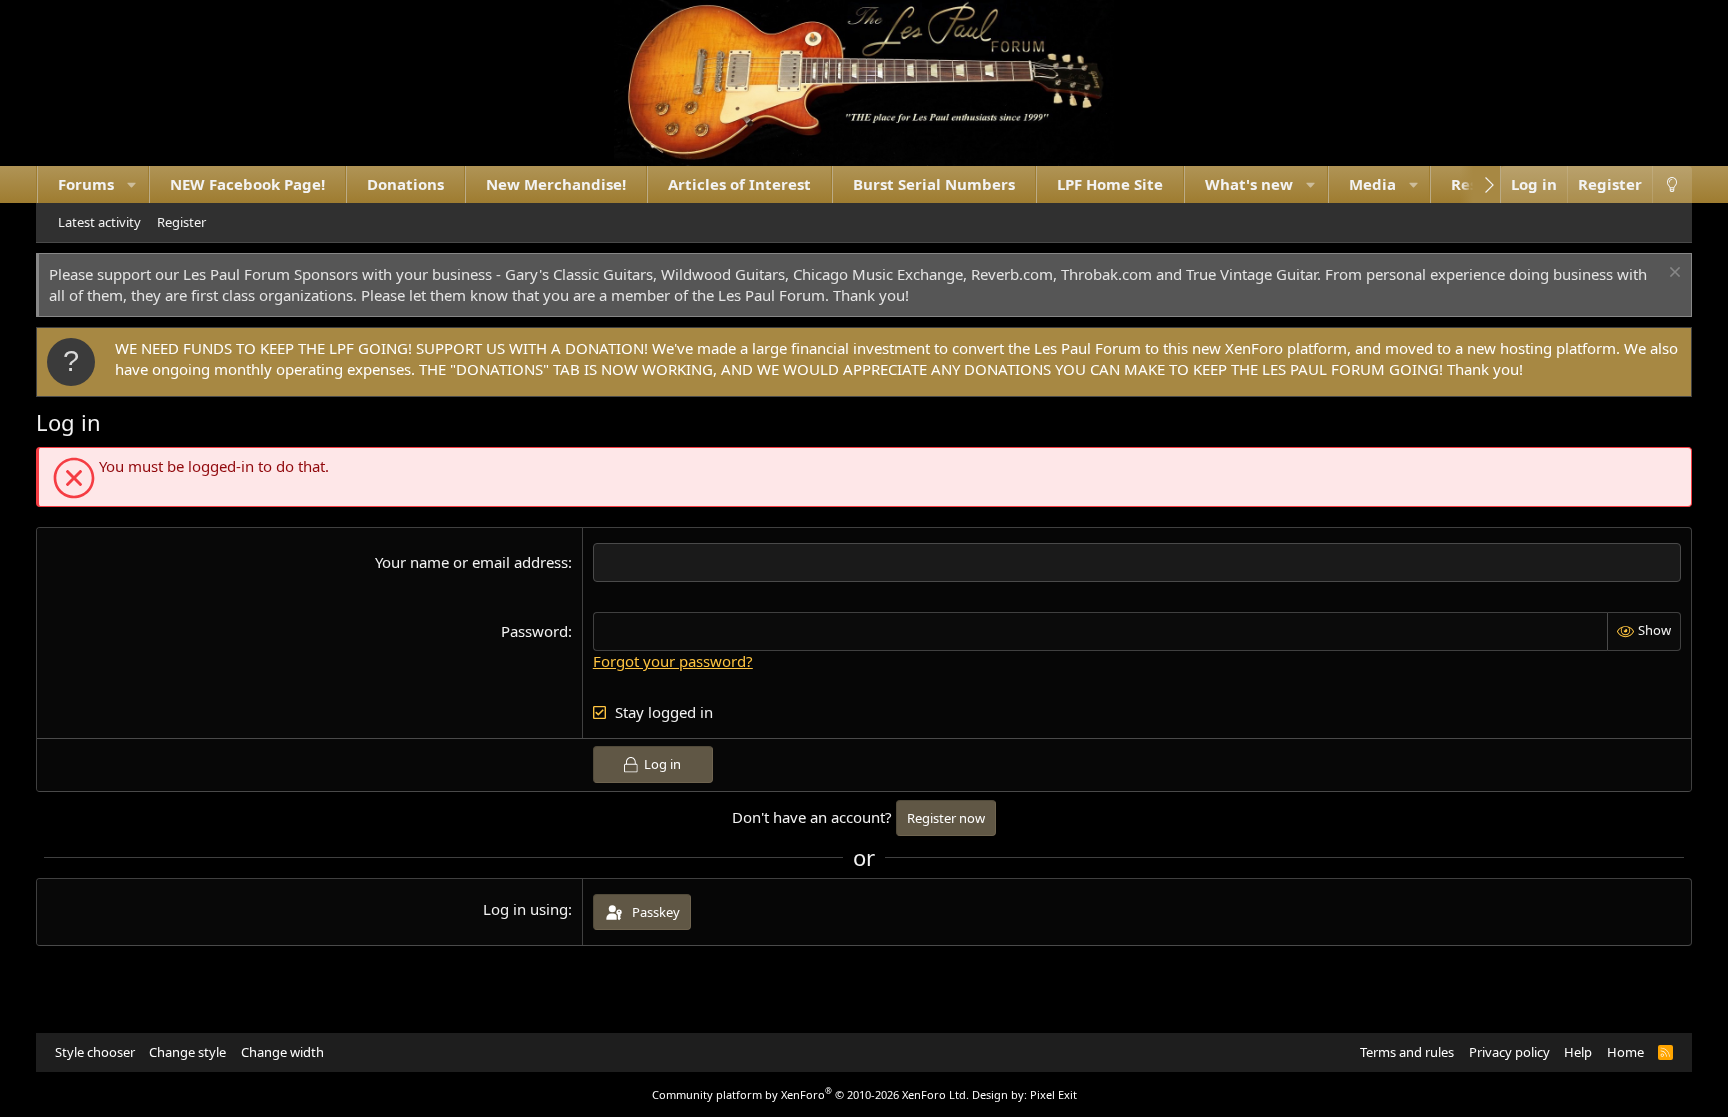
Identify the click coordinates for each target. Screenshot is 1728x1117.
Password (534, 631)
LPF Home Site (1110, 184)
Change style (187, 1052)
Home (1625, 1052)
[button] (131, 184)
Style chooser (95, 1052)
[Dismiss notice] (1672, 274)
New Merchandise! (556, 184)
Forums (86, 184)
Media (1372, 184)
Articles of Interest (739, 184)
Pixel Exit (1053, 1094)
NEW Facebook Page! (247, 184)
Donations (405, 184)
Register (181, 222)
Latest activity (99, 222)
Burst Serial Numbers (934, 184)
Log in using (525, 909)
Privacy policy (1509, 1052)
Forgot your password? (673, 661)
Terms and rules (1407, 1052)
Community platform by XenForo (810, 1094)
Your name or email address (471, 562)
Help (1578, 1052)
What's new (1249, 184)
